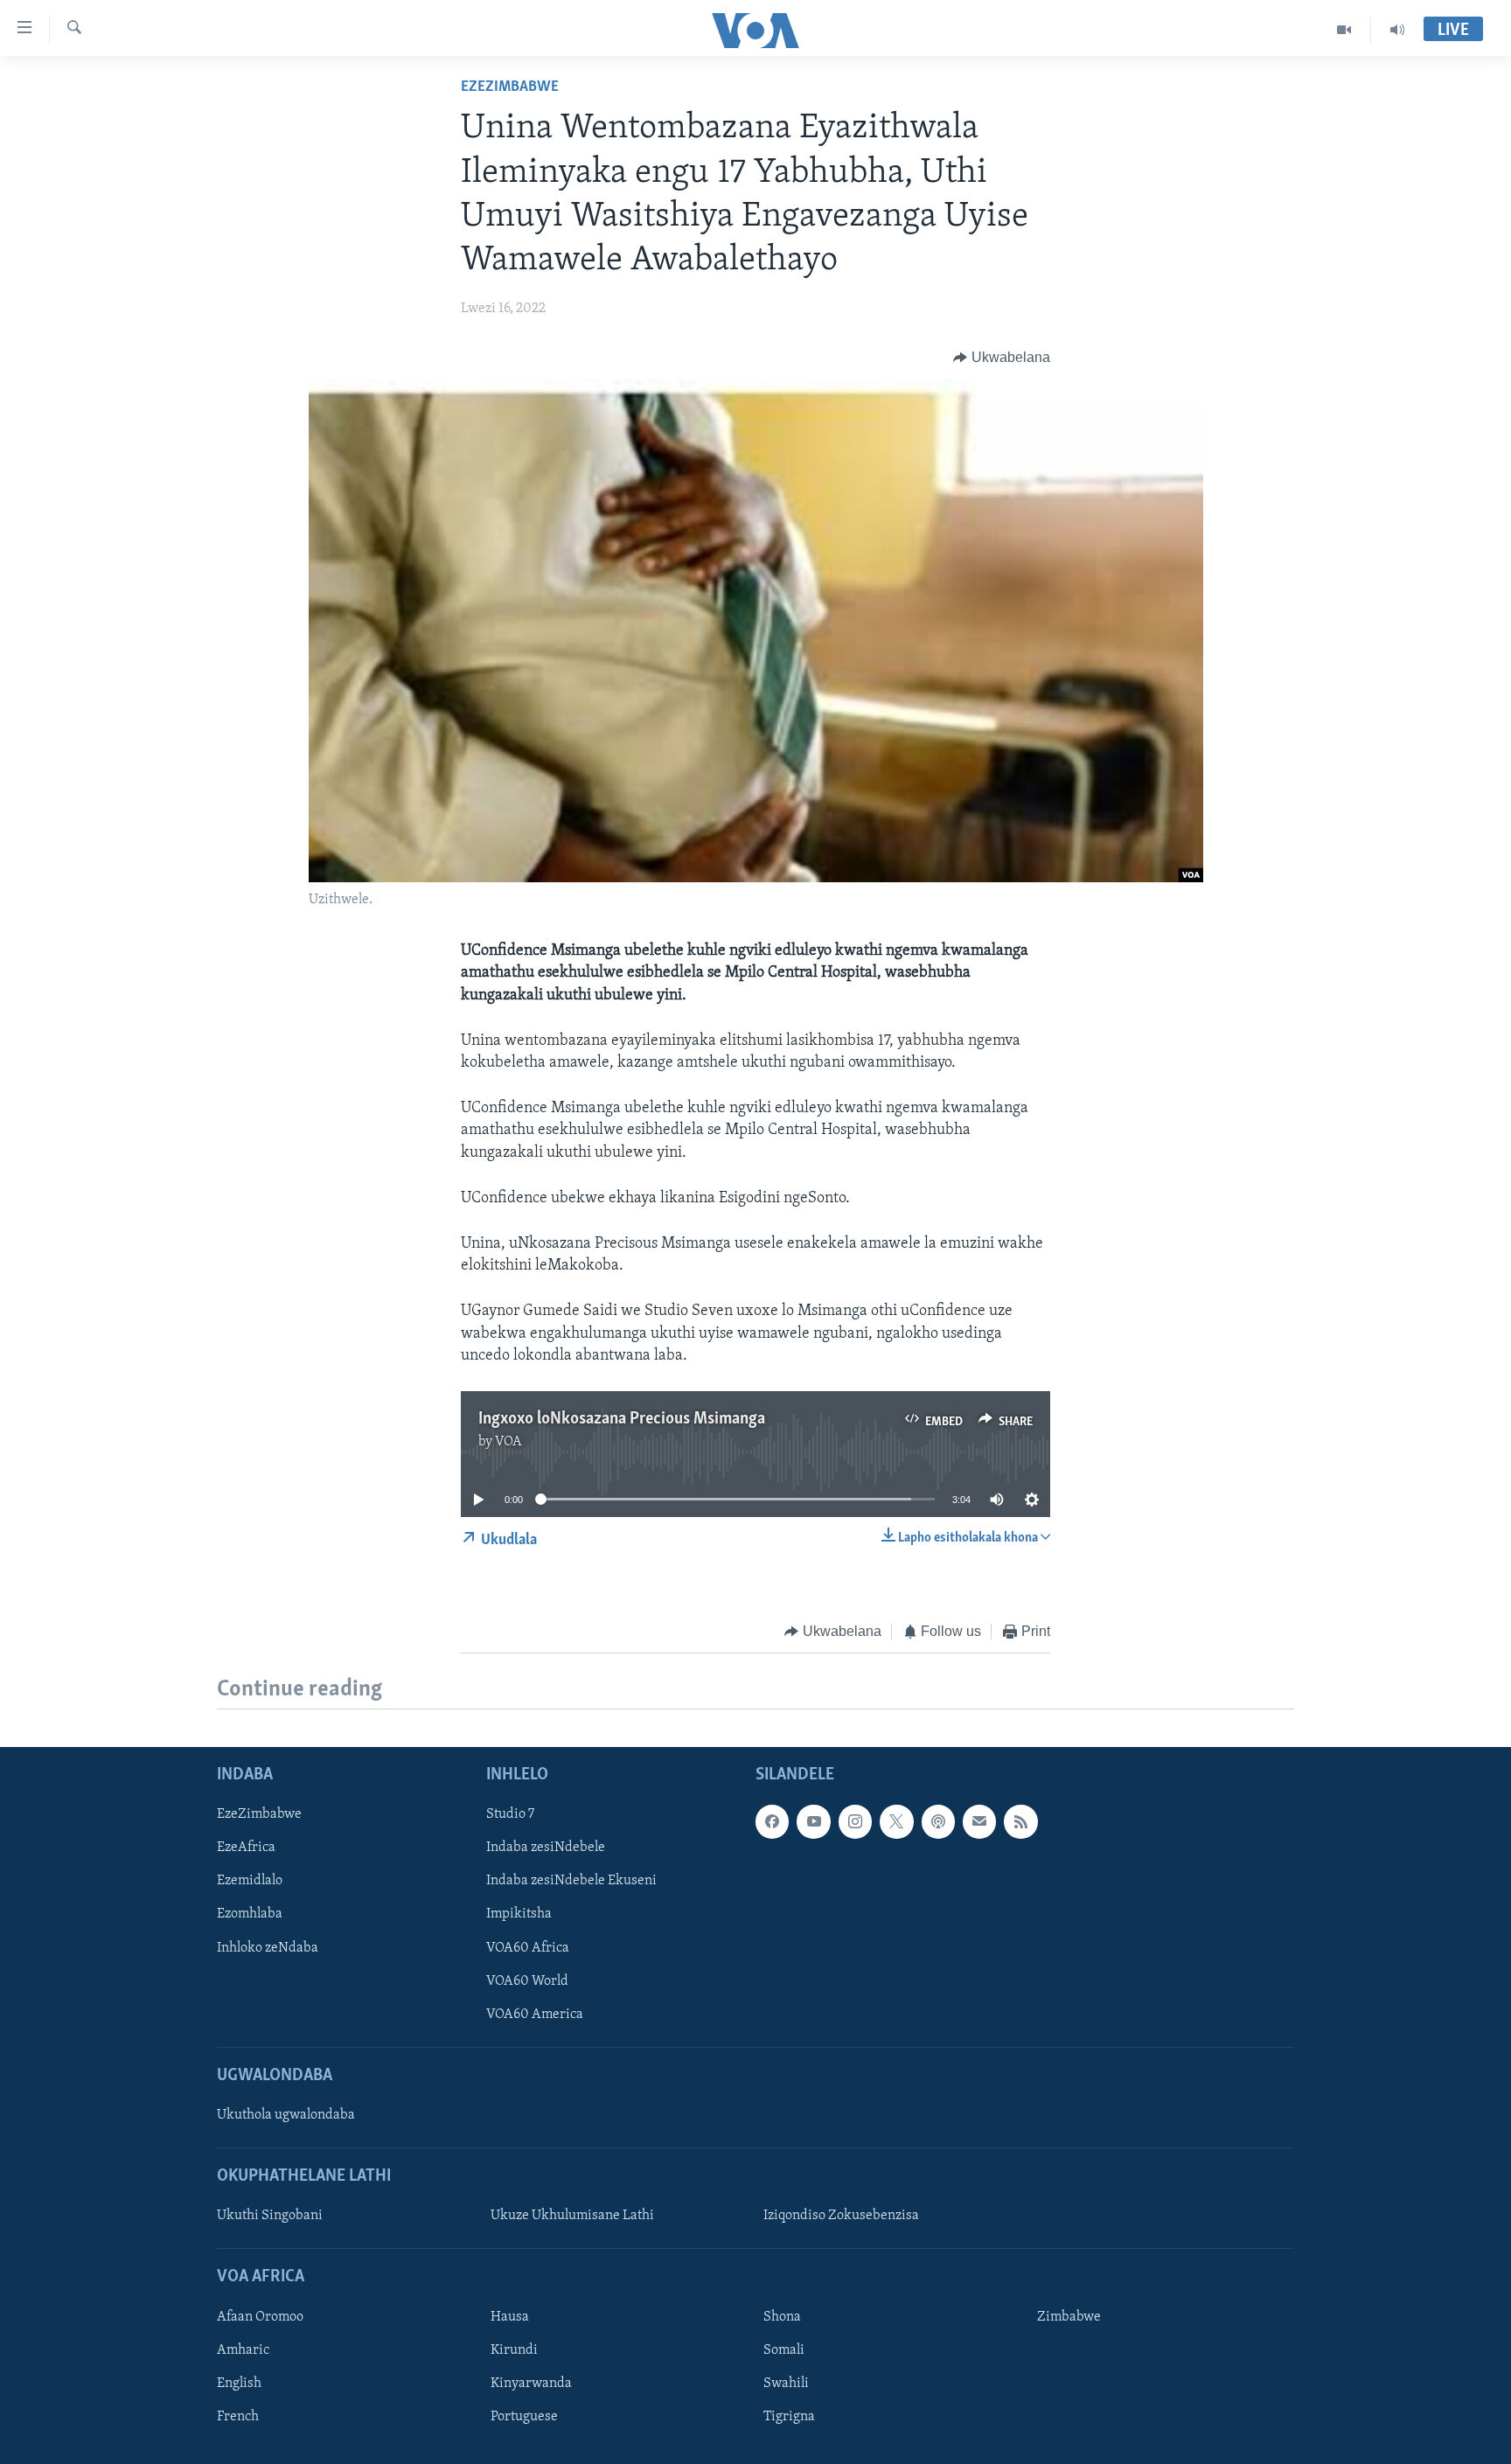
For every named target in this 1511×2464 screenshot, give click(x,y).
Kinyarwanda (531, 2383)
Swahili (786, 2383)
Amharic (243, 2349)
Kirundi (514, 2349)
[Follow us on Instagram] (855, 1821)
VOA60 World (527, 1980)
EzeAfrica (246, 1848)
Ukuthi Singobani (270, 2216)
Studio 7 (510, 1814)
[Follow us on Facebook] (772, 1821)
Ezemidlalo (250, 1881)
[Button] (1002, 358)
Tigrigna (789, 2416)
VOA (508, 1442)
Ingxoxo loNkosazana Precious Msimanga (622, 1419)
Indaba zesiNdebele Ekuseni (571, 1881)
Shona (782, 2316)
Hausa (510, 2316)
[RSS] (1020, 1821)
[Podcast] (938, 1821)
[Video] (1344, 30)
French (238, 2416)
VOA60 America (535, 2014)
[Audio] (1397, 30)
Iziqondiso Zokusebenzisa (841, 2216)
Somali (784, 2349)
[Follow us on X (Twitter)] (896, 1821)
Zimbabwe (1069, 2316)
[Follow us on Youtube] (813, 1821)
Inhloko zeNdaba (268, 1947)
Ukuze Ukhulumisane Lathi (572, 2216)
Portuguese (524, 2416)
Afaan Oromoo (260, 2316)
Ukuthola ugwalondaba (286, 2115)
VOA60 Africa (528, 1947)
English (239, 2383)
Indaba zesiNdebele (546, 1848)
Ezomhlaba (250, 1914)
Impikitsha (519, 1914)
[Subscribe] (979, 1821)
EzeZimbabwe (510, 87)
